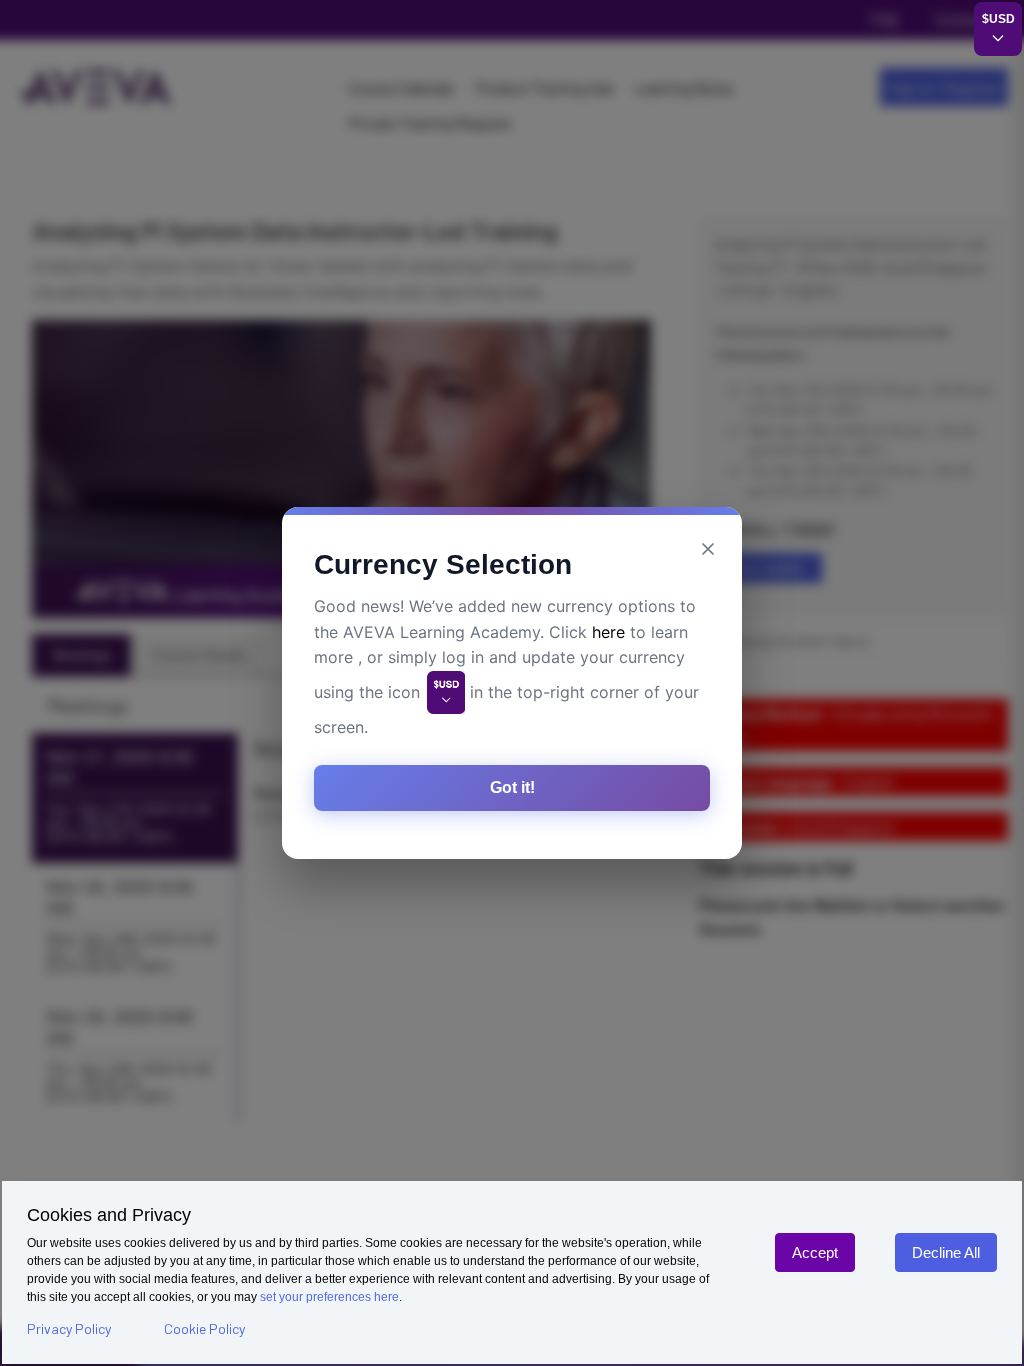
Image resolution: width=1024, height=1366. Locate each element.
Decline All (946, 1252)
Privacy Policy (69, 1328)
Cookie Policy (204, 1328)
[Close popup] (708, 549)
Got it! (512, 787)
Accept (815, 1252)
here (608, 632)
